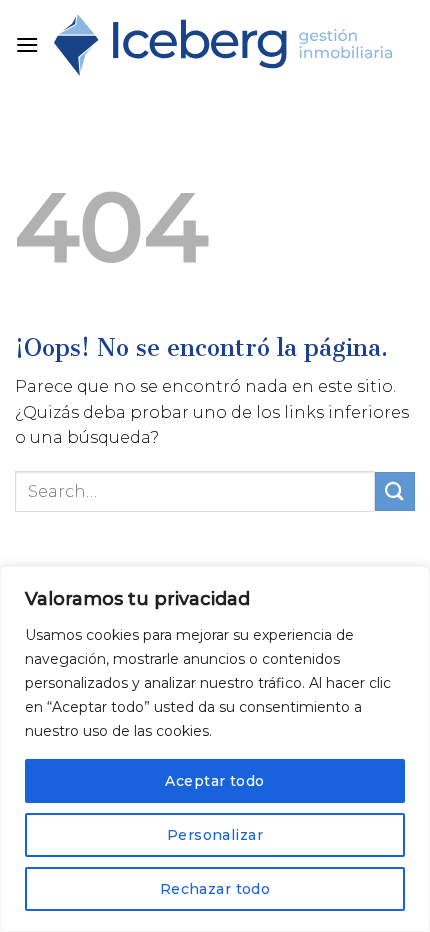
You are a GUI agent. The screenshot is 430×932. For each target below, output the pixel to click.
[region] (215, 749)
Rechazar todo (215, 889)
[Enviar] (395, 491)
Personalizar (215, 835)
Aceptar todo (214, 781)
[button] (27, 44)
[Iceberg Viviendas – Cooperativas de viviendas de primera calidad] (223, 45)
